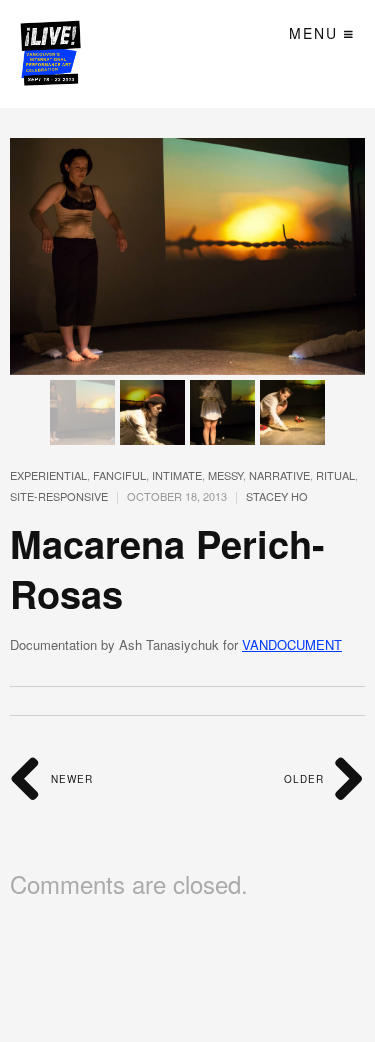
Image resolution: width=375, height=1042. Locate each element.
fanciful (119, 475)
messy (225, 475)
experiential (48, 475)
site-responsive (59, 496)
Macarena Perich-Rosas (167, 568)
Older (306, 779)
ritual (335, 475)
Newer (70, 779)
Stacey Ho (277, 496)
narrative (279, 475)
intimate (177, 475)
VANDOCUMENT (292, 644)
